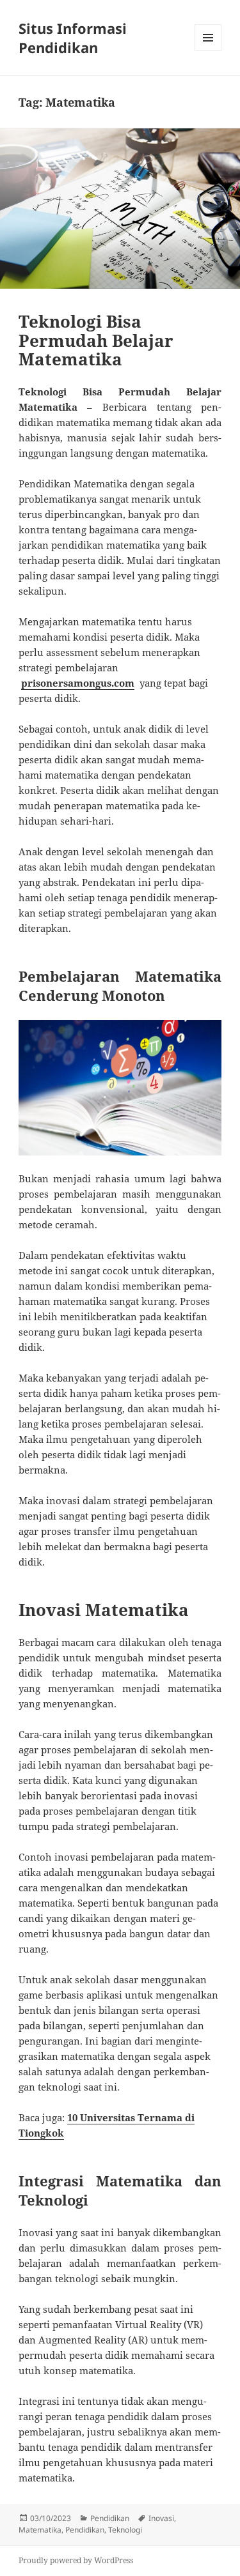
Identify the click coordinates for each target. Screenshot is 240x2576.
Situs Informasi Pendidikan (73, 38)
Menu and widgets (208, 51)
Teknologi (125, 2530)
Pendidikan (110, 2518)
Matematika (40, 2530)
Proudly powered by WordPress (76, 2560)
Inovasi (161, 2518)
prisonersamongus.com (78, 683)
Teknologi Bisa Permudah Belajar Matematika (96, 340)
